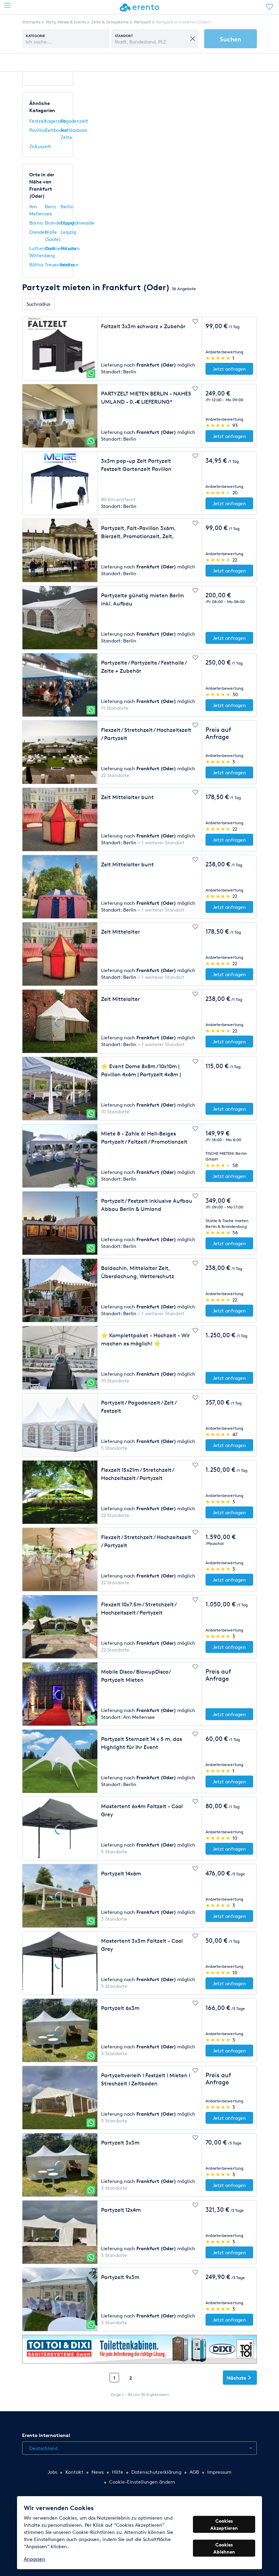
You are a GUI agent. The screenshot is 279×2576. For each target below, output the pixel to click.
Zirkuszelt (40, 146)
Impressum (219, 2472)
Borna (36, 223)
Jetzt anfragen (229, 369)
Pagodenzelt (74, 121)
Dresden (38, 232)
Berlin (67, 206)
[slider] (218, 358)
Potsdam (70, 248)
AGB (194, 2472)
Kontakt (74, 2472)
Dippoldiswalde (77, 223)
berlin (67, 264)
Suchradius (38, 304)
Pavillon (38, 130)
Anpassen (35, 2559)
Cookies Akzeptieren (224, 2524)
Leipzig (68, 232)
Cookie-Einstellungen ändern (142, 2482)
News (98, 2472)
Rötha (36, 264)
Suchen (231, 39)
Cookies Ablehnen (224, 2548)
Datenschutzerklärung (156, 2472)
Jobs (52, 2472)
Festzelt (38, 121)
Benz (51, 206)
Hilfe (118, 2472)
